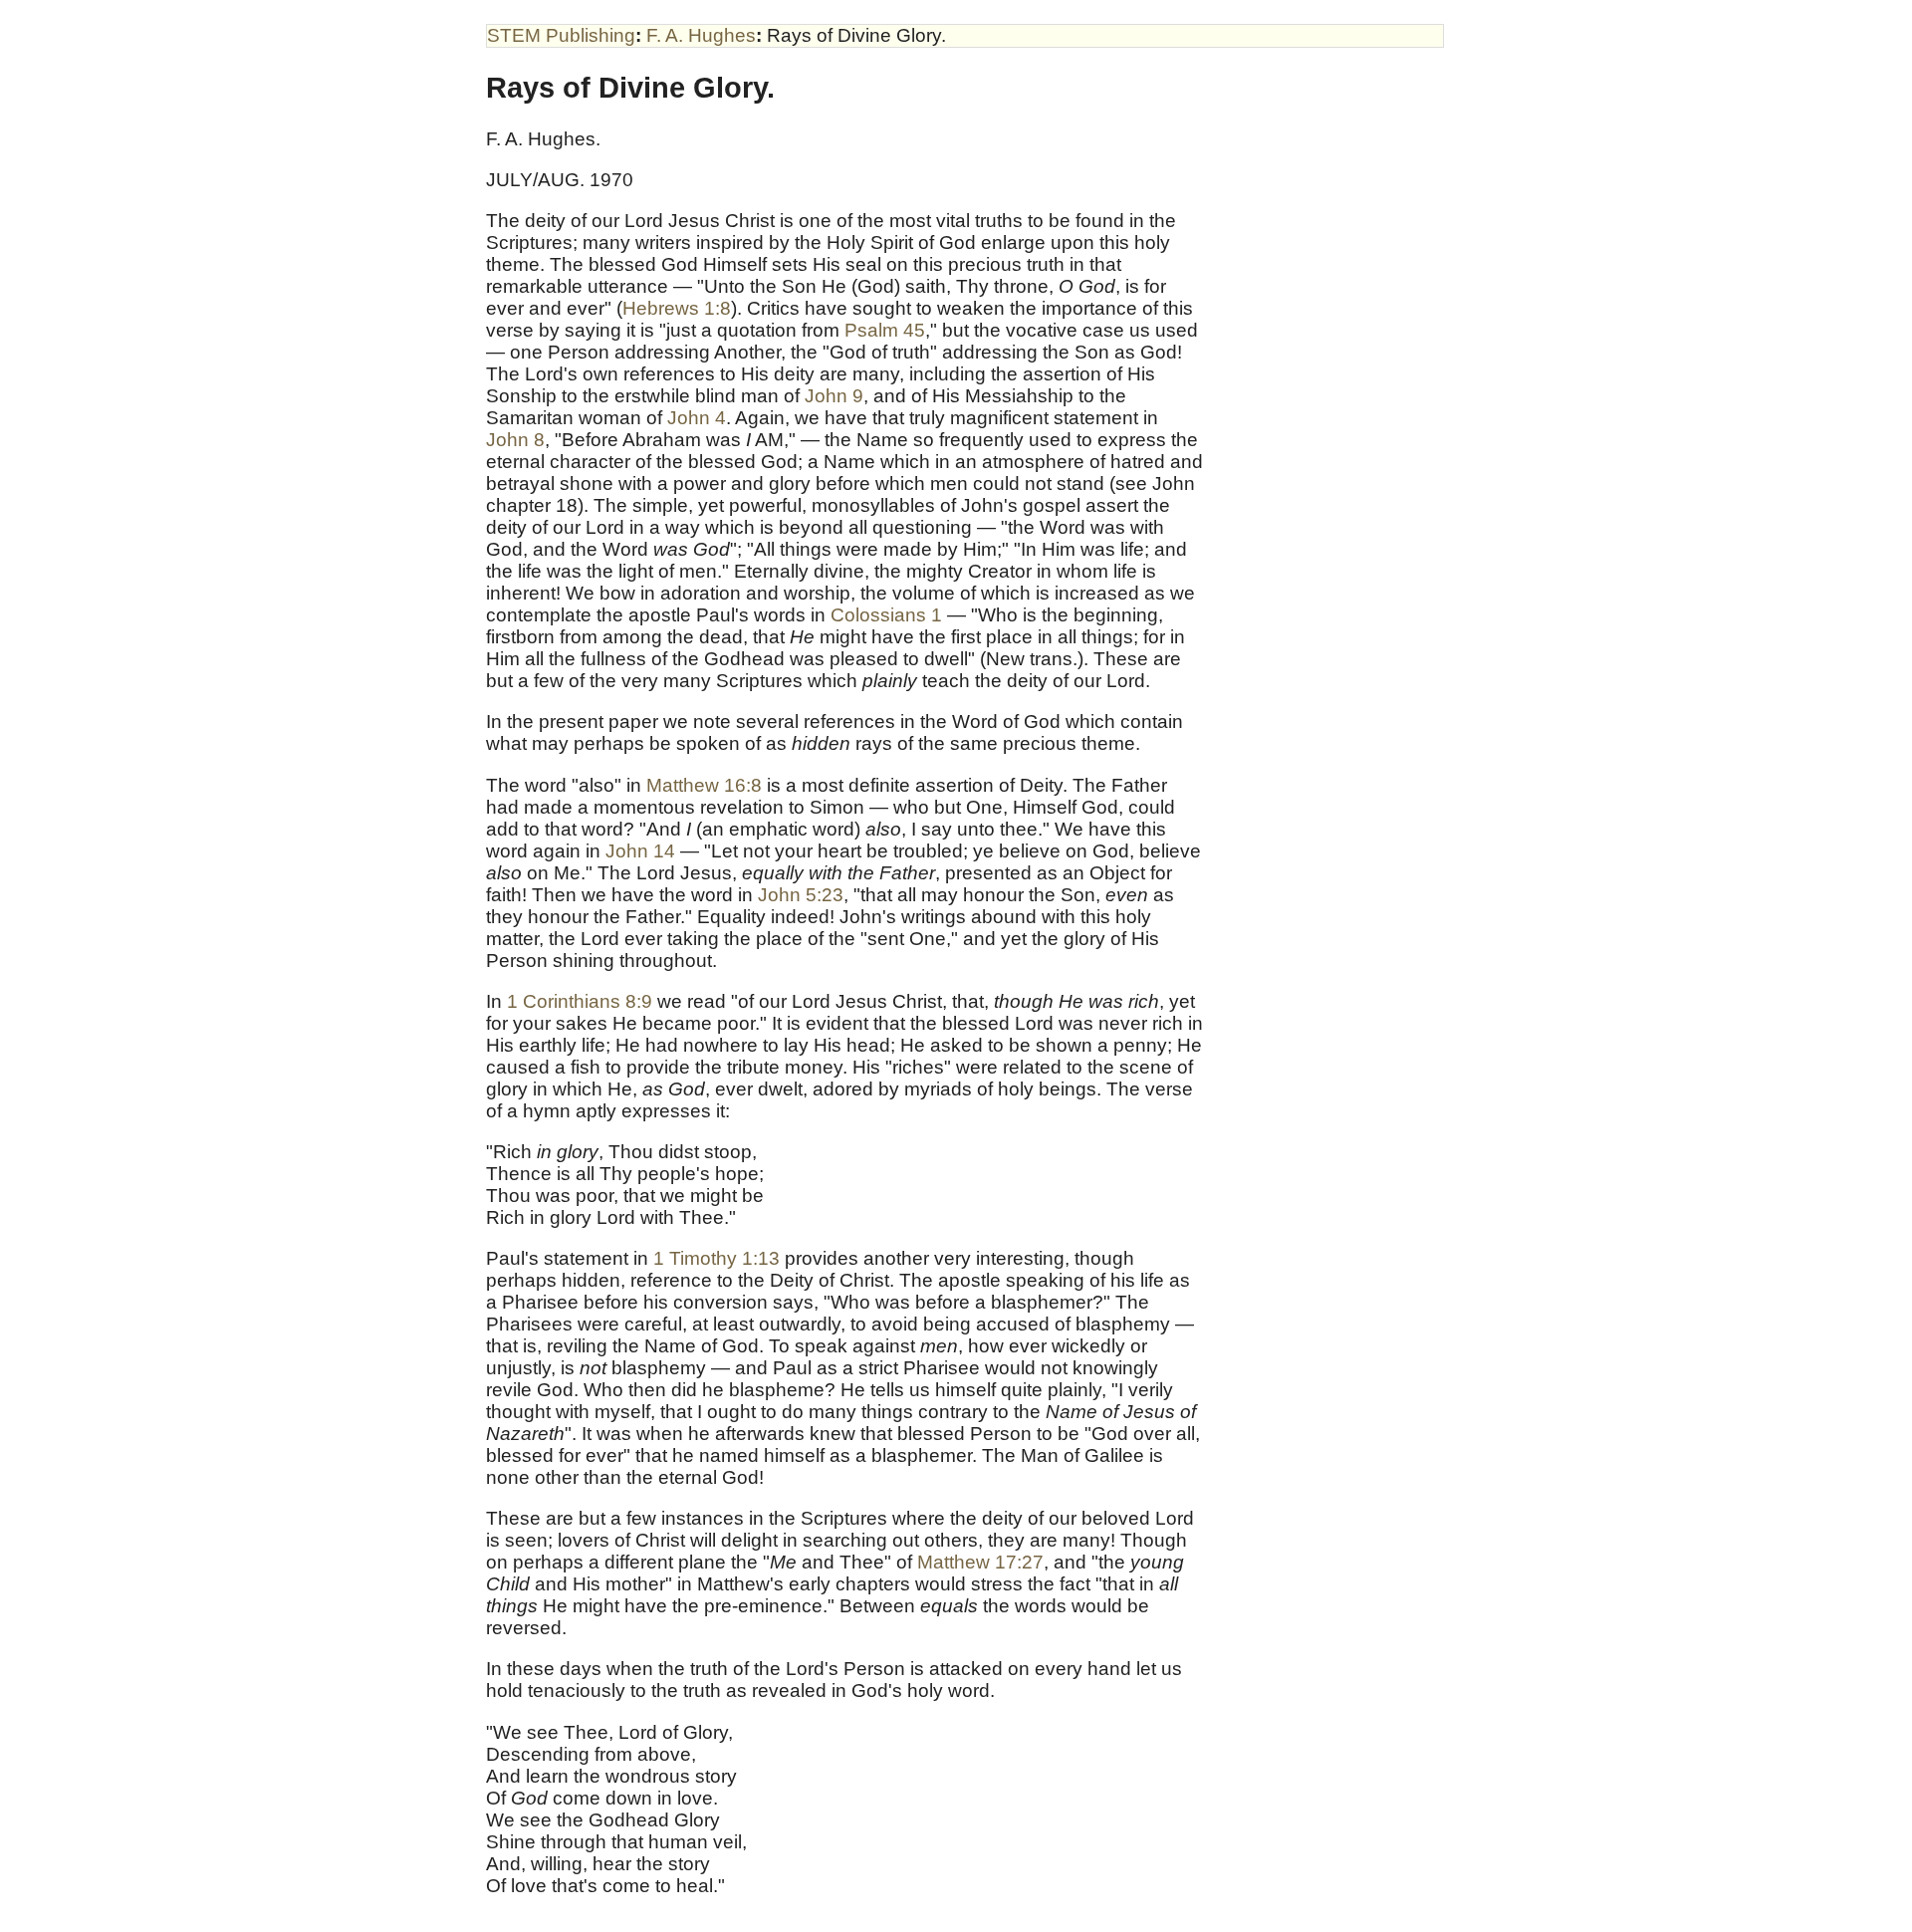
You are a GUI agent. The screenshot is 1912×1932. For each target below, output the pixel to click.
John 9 (834, 396)
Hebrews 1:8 (677, 308)
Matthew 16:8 (704, 785)
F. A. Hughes (701, 35)
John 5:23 (801, 895)
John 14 (640, 851)
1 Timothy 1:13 (717, 1258)
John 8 (515, 440)
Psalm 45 (885, 330)
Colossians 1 (886, 615)
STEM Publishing (561, 35)
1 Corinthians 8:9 (580, 1001)
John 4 (697, 418)
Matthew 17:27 (980, 1562)
